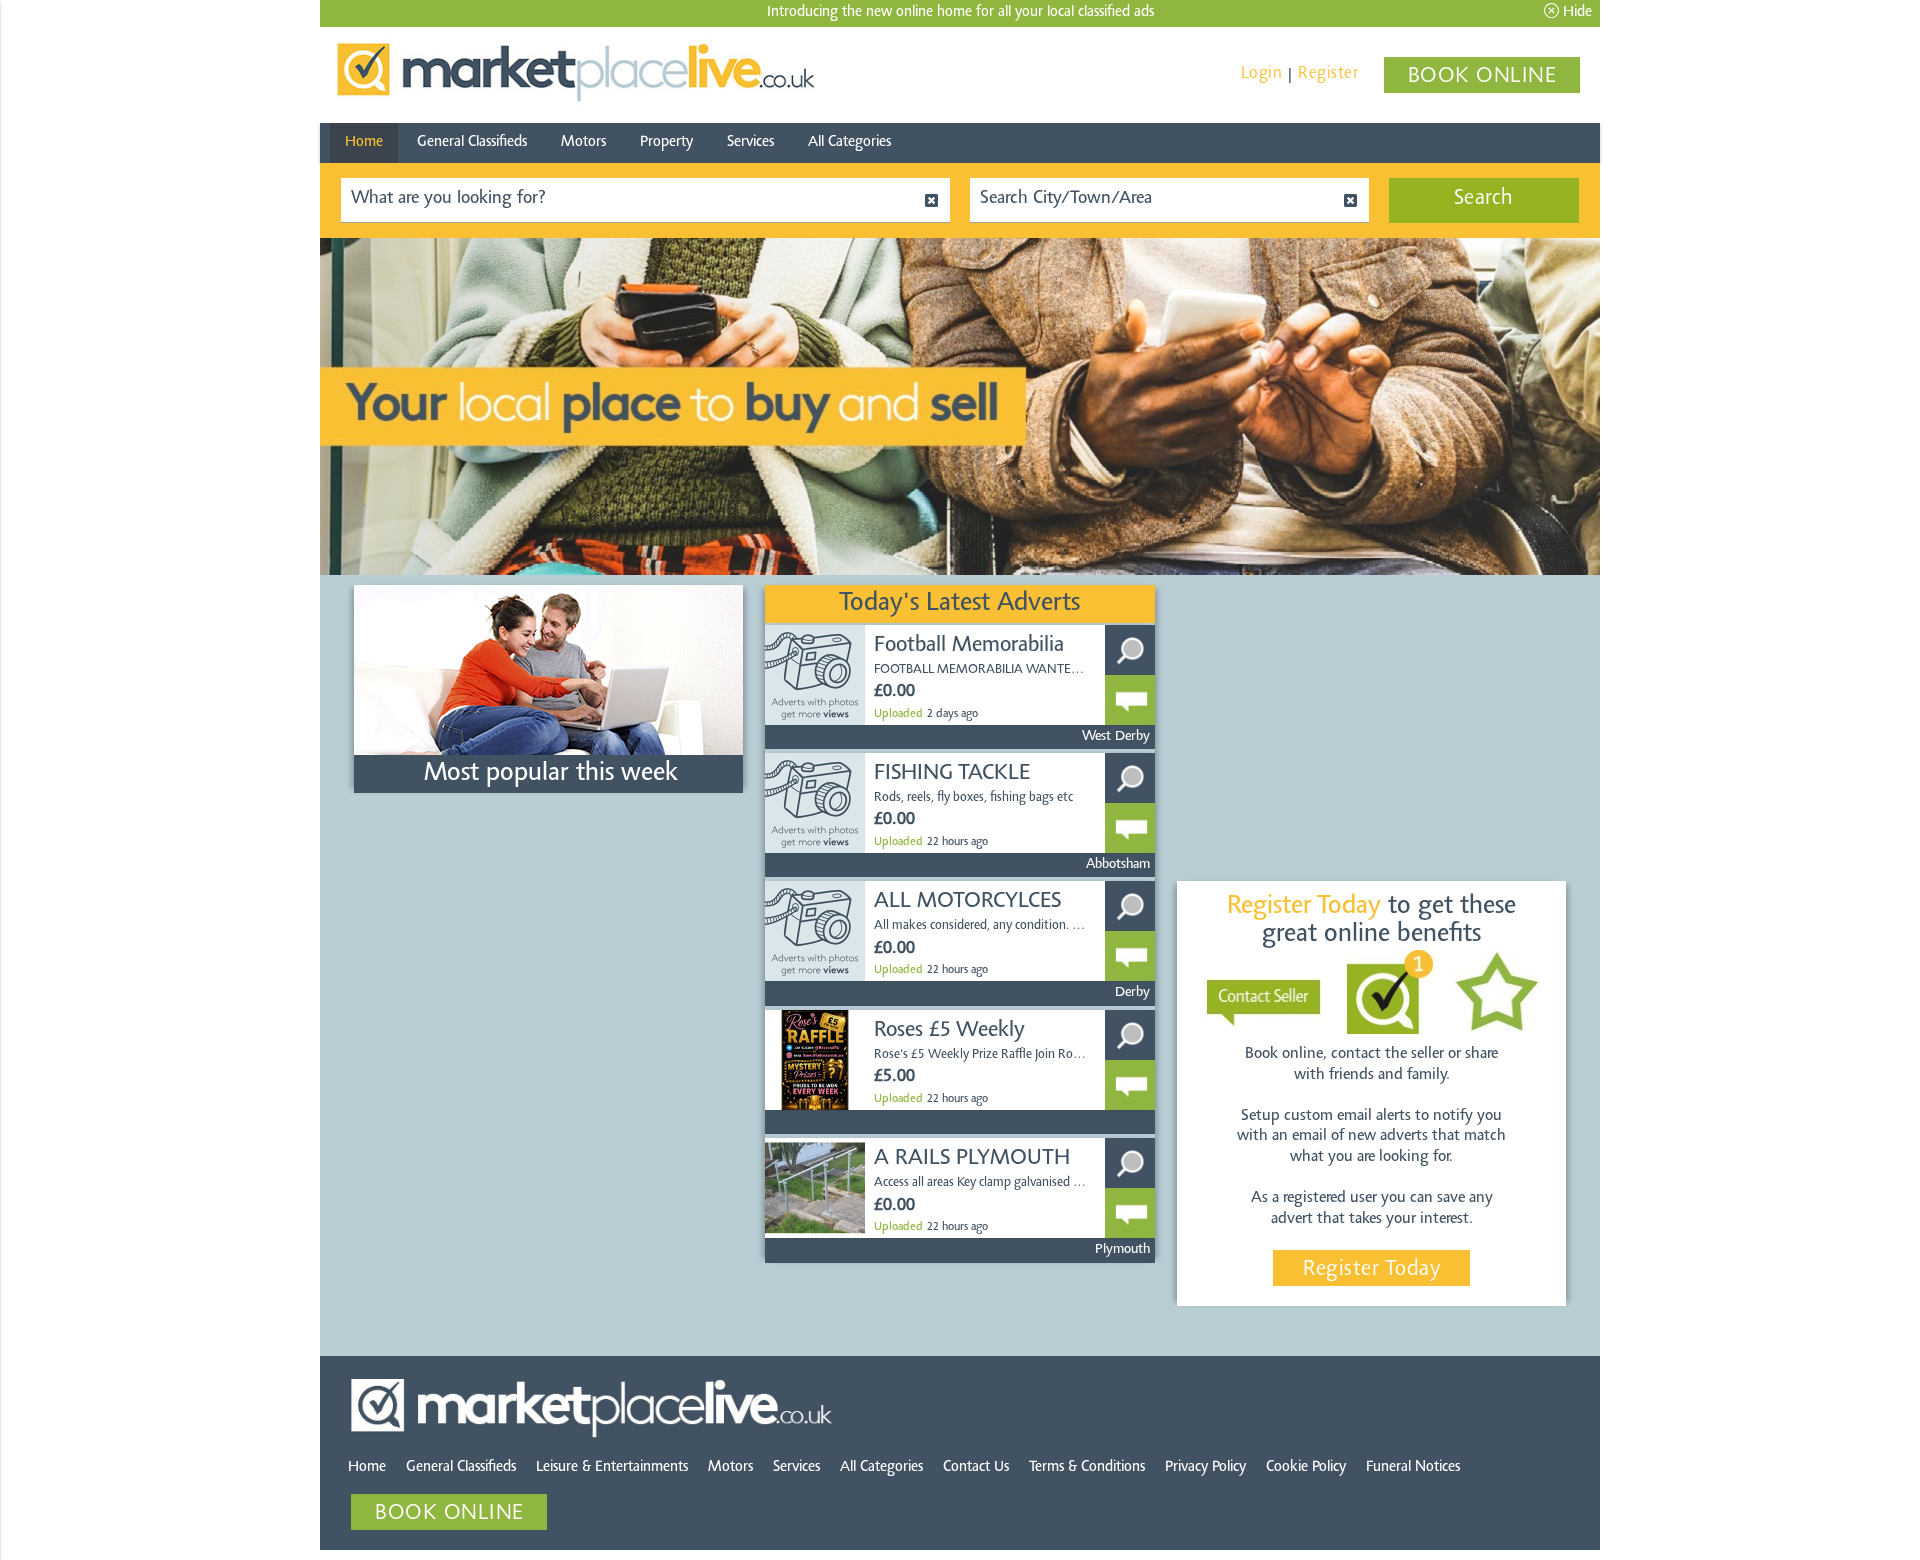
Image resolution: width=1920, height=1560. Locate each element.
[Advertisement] (548, 945)
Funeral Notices (1413, 1467)
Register (1328, 73)
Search (1484, 199)
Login (1262, 73)
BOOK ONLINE (1482, 77)
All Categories (849, 142)
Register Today (1371, 1270)
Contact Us (976, 1467)
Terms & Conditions (1087, 1467)
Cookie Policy (1306, 1467)
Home (364, 142)
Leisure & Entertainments (612, 1467)
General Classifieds (472, 142)
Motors (583, 142)
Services (750, 142)
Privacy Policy (1205, 1467)
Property (666, 142)
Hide (1575, 12)
